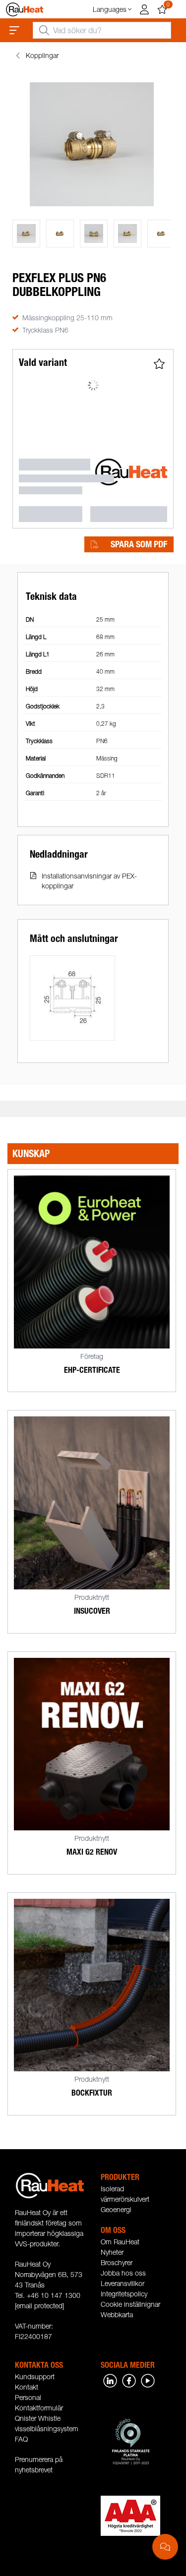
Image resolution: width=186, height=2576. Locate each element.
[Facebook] (129, 2380)
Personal (28, 2397)
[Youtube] (148, 2380)
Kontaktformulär (39, 2408)
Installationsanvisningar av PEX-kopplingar (89, 881)
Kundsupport (35, 2376)
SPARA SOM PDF (139, 544)
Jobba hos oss (123, 2273)
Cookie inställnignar (130, 2304)
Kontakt (27, 2387)
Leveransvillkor (123, 2283)
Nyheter (112, 2252)
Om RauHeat (120, 2242)
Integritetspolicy (124, 2294)
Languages (110, 9)
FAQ (21, 2439)
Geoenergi (116, 2209)
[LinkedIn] (110, 2380)
